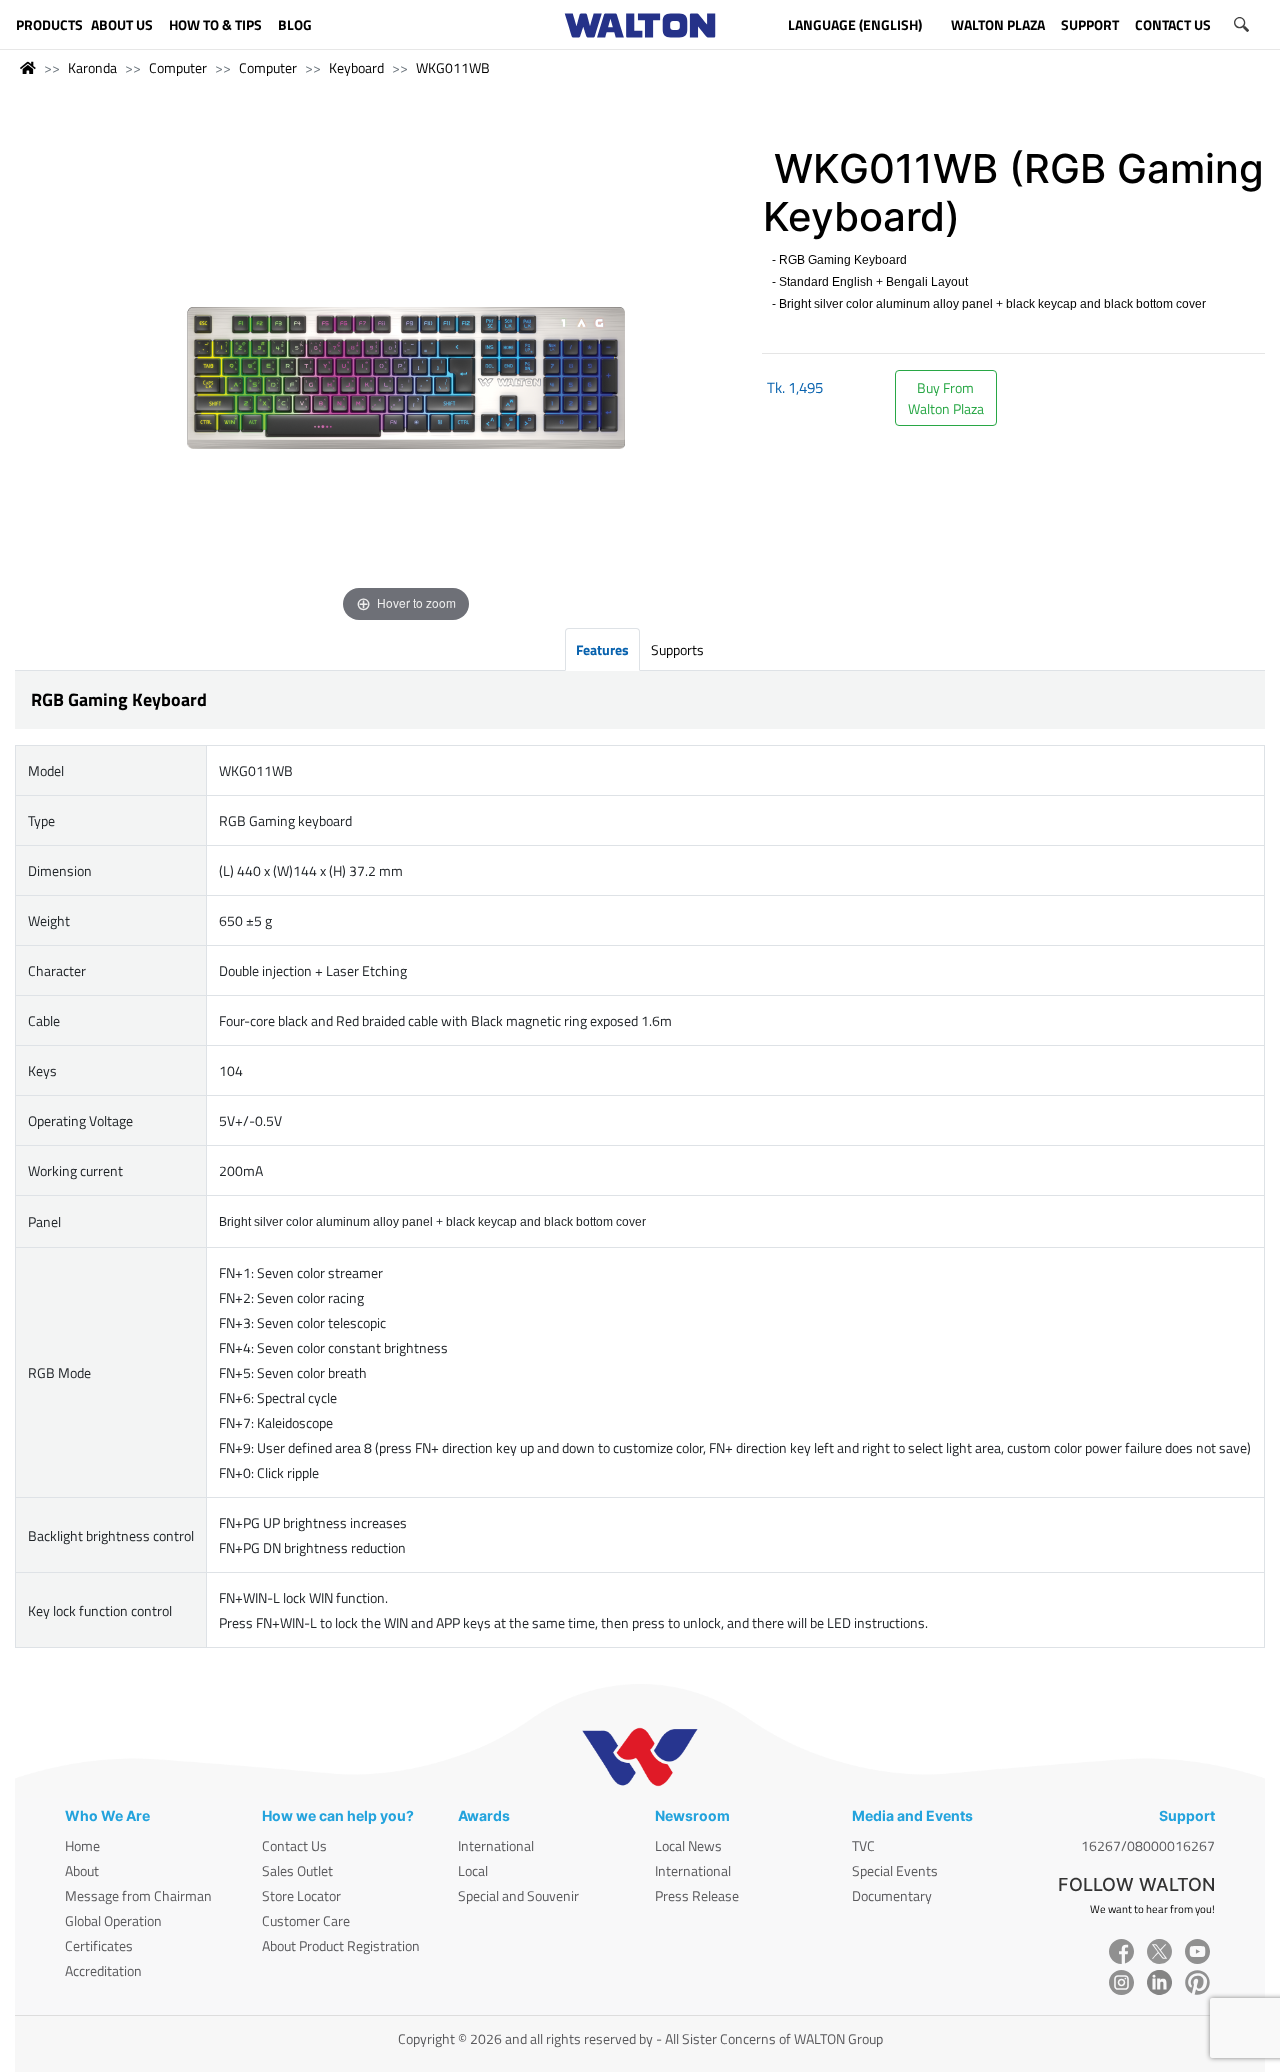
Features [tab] (602, 649)
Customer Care (306, 1920)
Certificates (99, 1945)
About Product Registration (341, 1945)
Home (82, 1845)
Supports (677, 649)
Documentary (892, 1895)
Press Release (697, 1895)
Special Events (895, 1870)
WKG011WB (453, 67)
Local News (688, 1845)
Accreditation (103, 1970)
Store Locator (301, 1895)
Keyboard (356, 67)
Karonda (92, 67)
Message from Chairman (138, 1895)
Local (473, 1870)
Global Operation (113, 1920)
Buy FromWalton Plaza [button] (946, 398)
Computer (178, 67)
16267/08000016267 (1148, 1845)
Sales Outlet (297, 1870)
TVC (863, 1845)
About (82, 1870)
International (496, 1845)
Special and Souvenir (518, 1895)
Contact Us (294, 1845)
